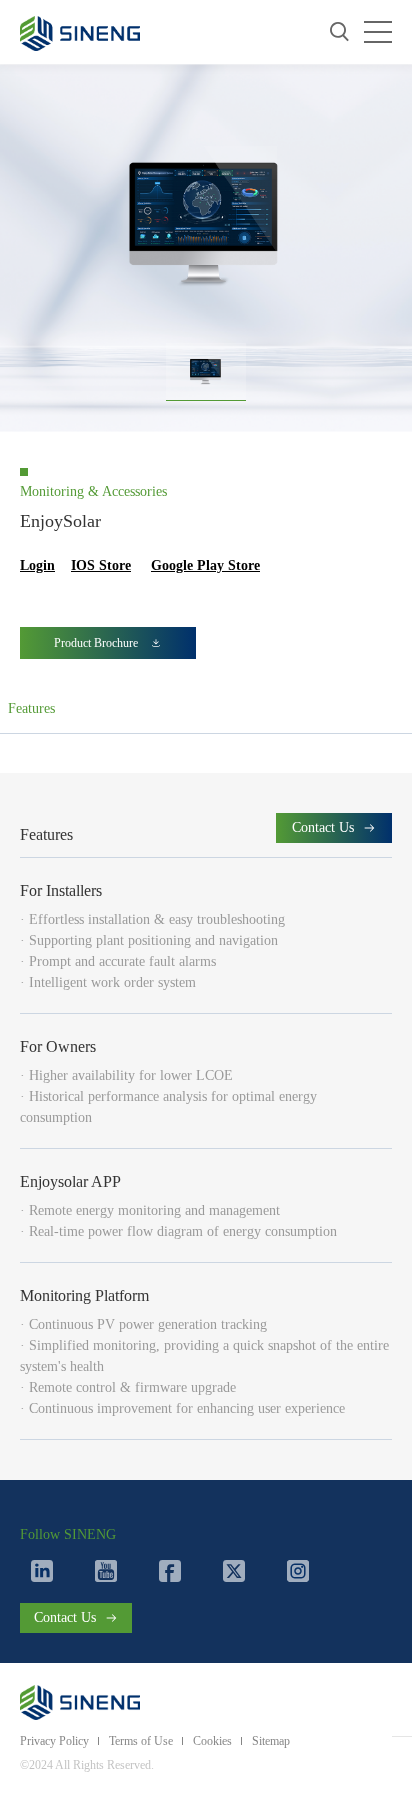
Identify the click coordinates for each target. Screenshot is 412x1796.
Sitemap (271, 1741)
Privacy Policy (54, 1741)
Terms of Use (141, 1741)
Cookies (212, 1741)
